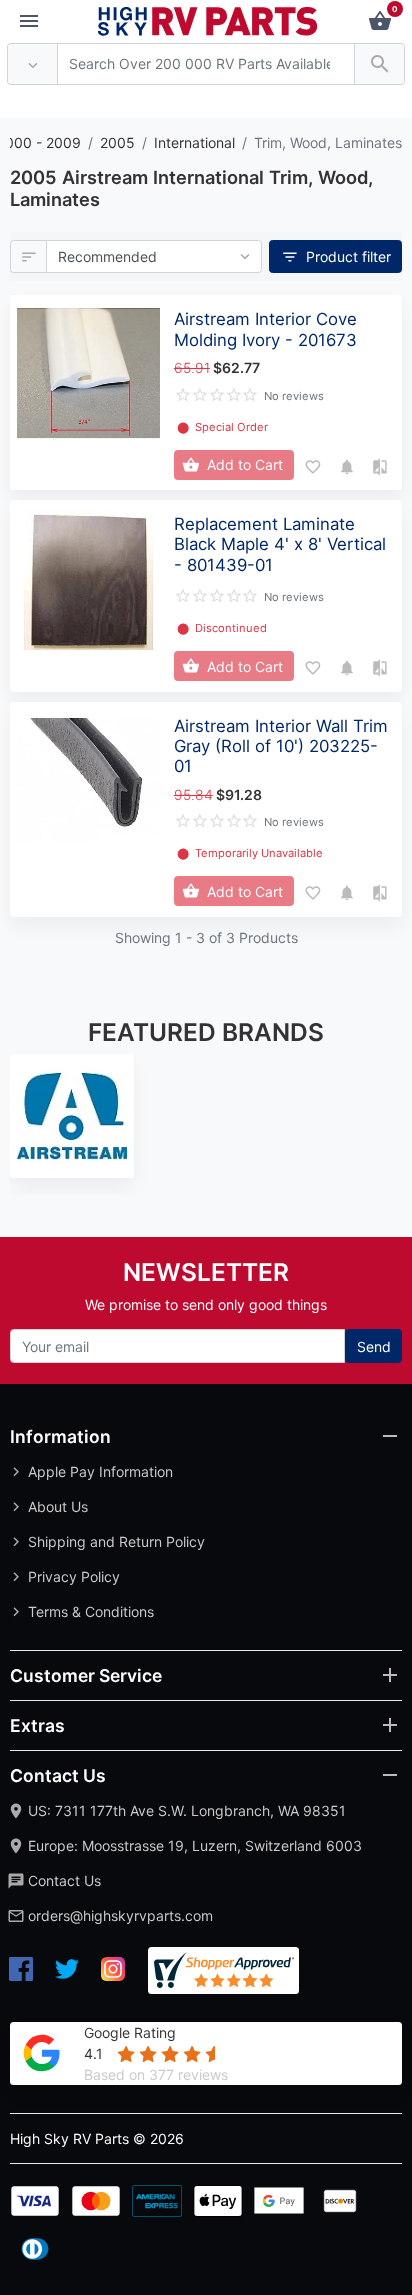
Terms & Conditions (91, 1611)
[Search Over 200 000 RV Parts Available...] (379, 64)
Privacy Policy (74, 1576)
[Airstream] (72, 1116)
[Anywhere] (32, 64)
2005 (117, 142)
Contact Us (64, 1880)
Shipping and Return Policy (116, 1541)
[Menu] (29, 22)
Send (374, 1346)
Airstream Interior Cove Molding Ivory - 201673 (265, 329)
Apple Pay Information (100, 1471)
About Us (58, 1506)
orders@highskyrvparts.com (120, 1915)
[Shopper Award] (223, 1970)
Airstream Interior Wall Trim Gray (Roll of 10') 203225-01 (281, 746)
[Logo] (208, 19)
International (194, 142)
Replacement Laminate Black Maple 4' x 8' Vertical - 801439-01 (280, 544)
